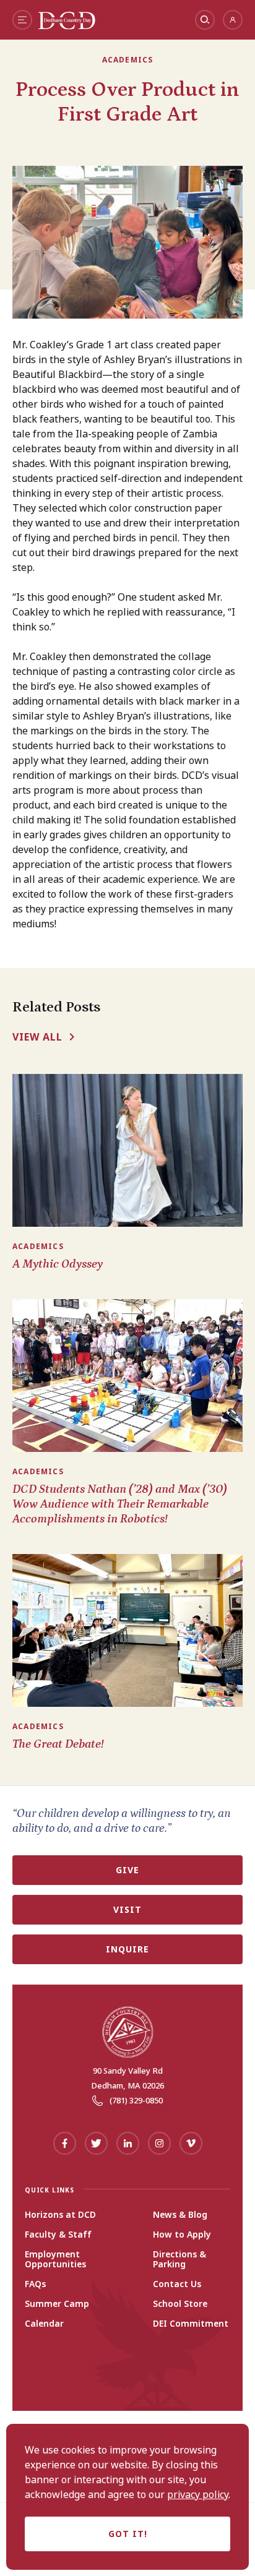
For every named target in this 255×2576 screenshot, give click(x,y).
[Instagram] (159, 2143)
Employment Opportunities (55, 2259)
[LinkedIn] (128, 2143)
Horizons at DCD (60, 2215)
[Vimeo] (191, 2143)
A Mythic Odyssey (58, 1264)
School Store (180, 2304)
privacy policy (198, 2494)
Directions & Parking (179, 2259)
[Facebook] (65, 2143)
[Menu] (22, 20)
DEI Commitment (191, 2324)
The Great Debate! (58, 1744)
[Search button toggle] (205, 20)
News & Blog (180, 2215)
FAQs (35, 2284)
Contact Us (177, 2284)
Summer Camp (57, 2304)
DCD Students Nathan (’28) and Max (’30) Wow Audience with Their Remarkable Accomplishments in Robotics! (120, 1504)
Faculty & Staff (58, 2235)
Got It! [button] (128, 2534)
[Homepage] (67, 26)
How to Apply (182, 2235)
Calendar (44, 2324)
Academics (128, 60)
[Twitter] (96, 2143)
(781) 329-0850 (136, 2100)
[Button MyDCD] (233, 20)
